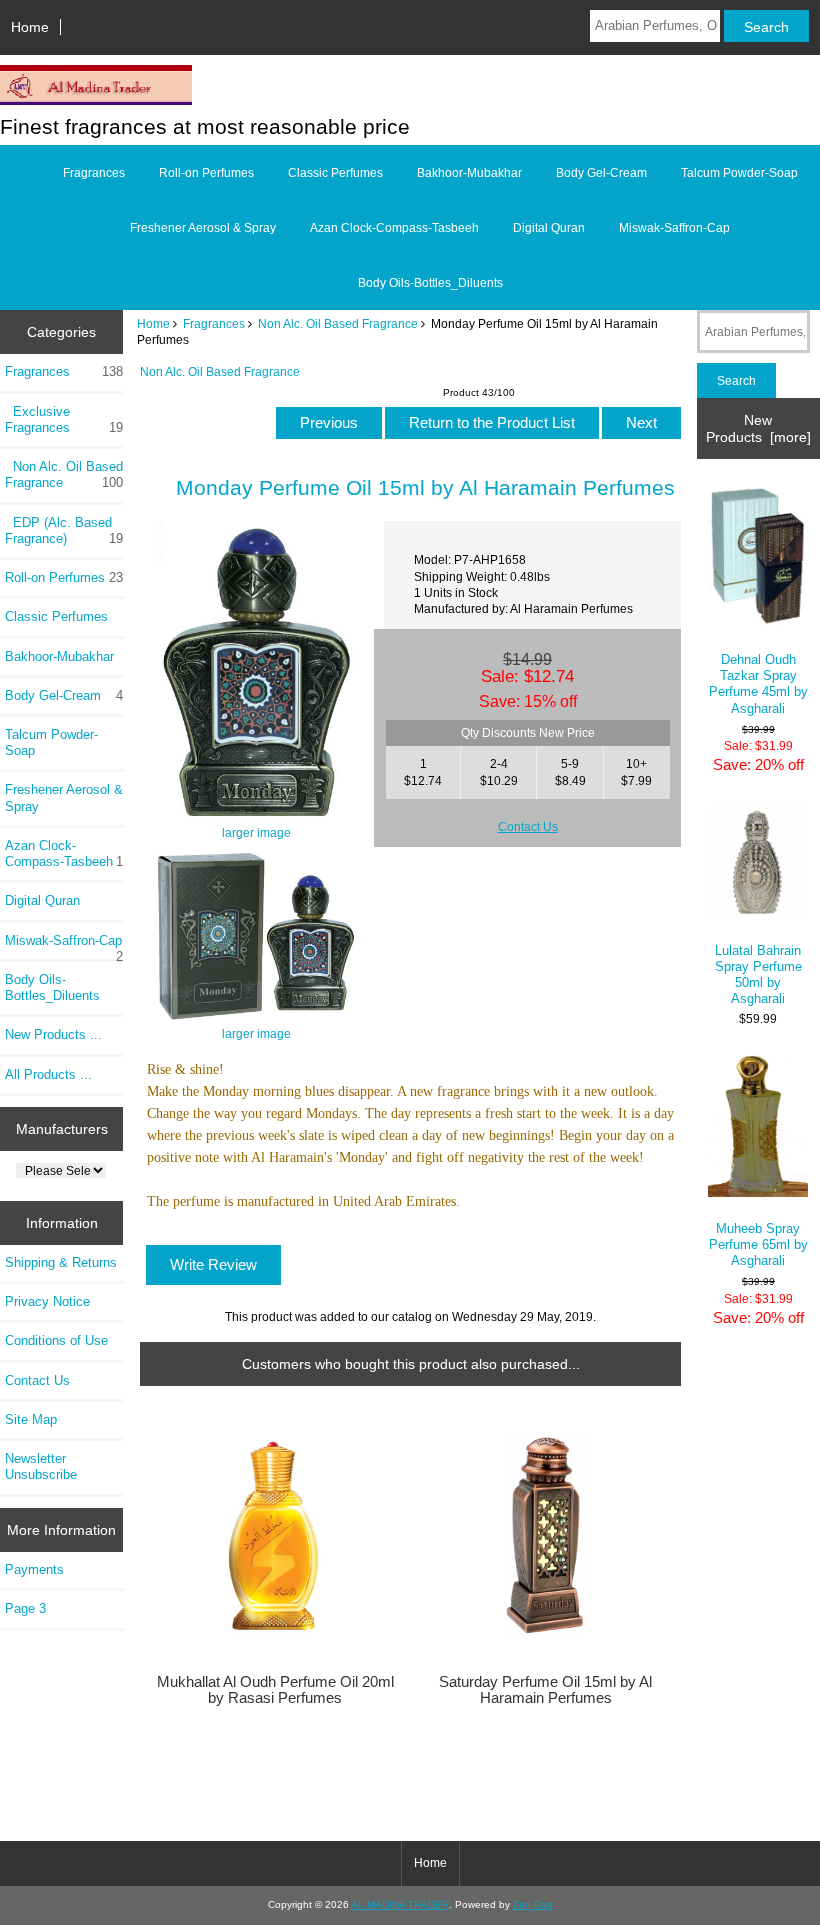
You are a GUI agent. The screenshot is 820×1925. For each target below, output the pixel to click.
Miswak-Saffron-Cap (674, 228)
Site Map (31, 1419)
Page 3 (25, 1608)
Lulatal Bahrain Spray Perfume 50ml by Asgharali (758, 975)
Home (30, 27)
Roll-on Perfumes (206, 173)
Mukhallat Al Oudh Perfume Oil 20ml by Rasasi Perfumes (275, 1690)
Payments (34, 1569)
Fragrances (214, 323)
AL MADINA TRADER (400, 1904)
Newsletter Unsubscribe (41, 1466)
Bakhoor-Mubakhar (469, 173)
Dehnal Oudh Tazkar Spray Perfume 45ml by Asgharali (758, 684)
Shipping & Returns (61, 1262)
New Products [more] (758, 428)
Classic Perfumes (335, 173)
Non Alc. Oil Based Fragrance (338, 323)
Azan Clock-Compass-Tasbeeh (394, 228)
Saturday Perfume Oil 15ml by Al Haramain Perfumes (545, 1690)
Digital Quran (549, 228)
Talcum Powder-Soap (739, 173)
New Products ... (53, 1034)
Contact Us (37, 1380)
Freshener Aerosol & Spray (203, 228)
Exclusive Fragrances (64, 419)
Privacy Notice (47, 1301)
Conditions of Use (56, 1340)
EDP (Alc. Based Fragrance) (64, 530)
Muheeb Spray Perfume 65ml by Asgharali (758, 1244)
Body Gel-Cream (601, 173)
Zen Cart (533, 1904)
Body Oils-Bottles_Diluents (430, 283)
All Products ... (48, 1074)
